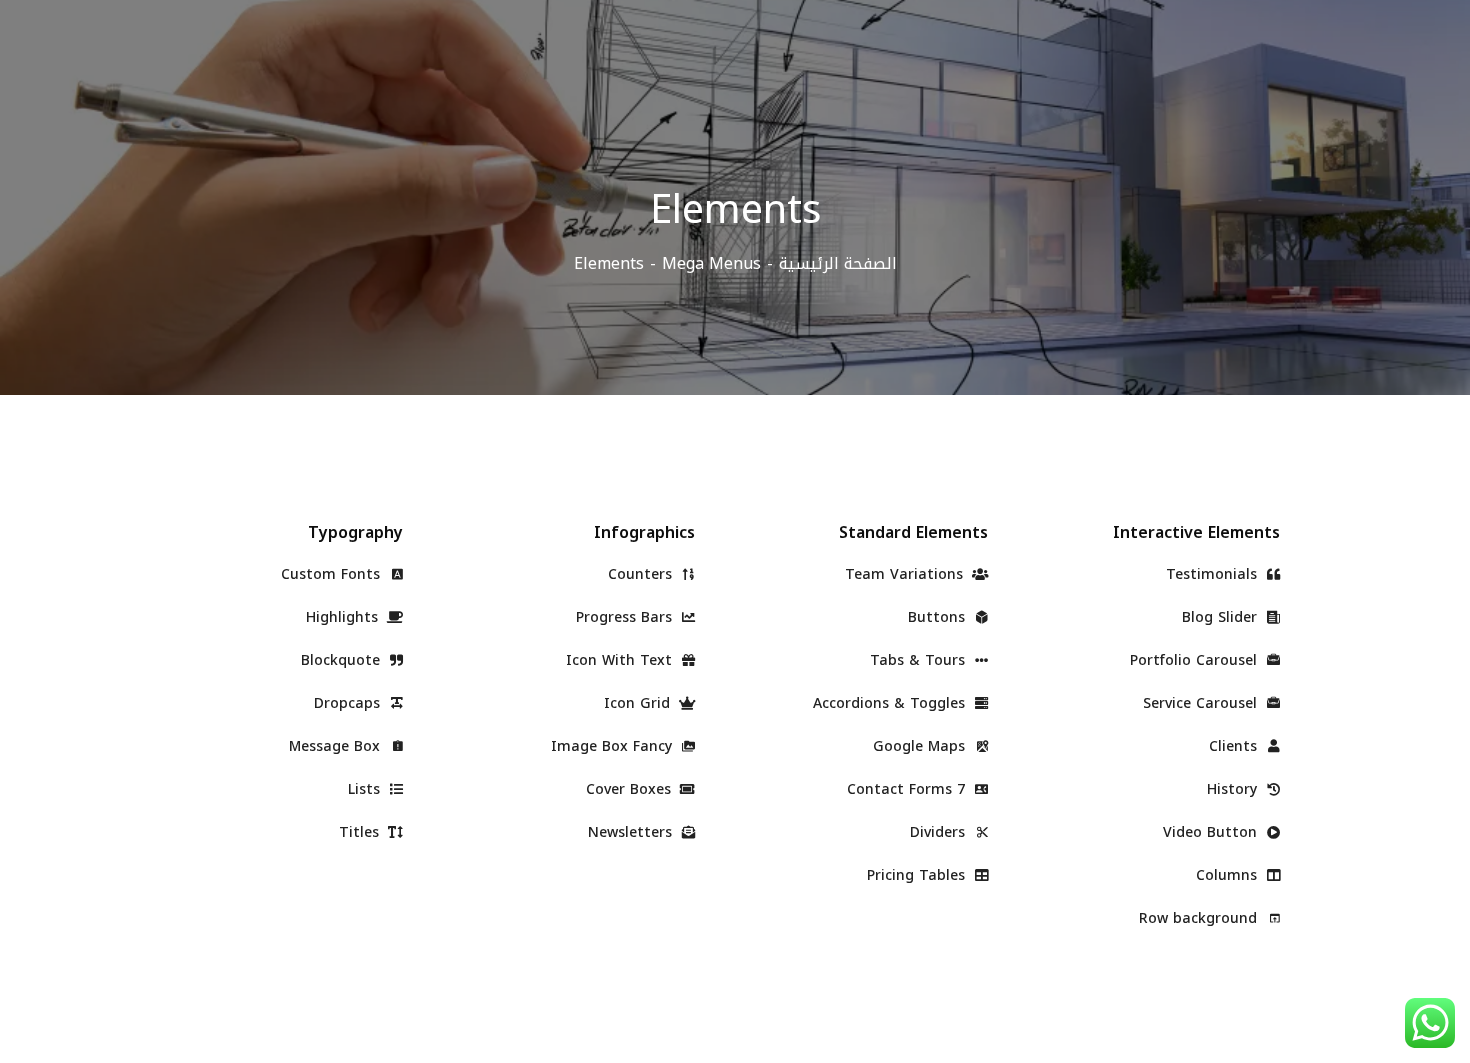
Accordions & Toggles (891, 703)
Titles (361, 832)
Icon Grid (639, 703)
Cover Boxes (631, 789)
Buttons (939, 617)
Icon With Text (621, 660)
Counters (642, 574)
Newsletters (632, 832)
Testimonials (1214, 574)
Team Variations (906, 574)
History (1234, 789)
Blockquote (343, 660)
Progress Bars (626, 617)
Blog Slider (1222, 617)
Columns (1229, 875)
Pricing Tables (918, 875)
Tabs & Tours (920, 660)
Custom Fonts (333, 574)
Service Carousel (1202, 703)
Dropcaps (349, 703)
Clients (1235, 746)
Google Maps (921, 746)
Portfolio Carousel (1196, 660)
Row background (1200, 918)
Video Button (1212, 832)
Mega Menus (711, 263)
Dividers (940, 832)
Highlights (344, 617)
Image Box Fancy (614, 746)
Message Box (337, 746)
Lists (366, 789)
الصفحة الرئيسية (838, 263)
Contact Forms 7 (908, 789)
